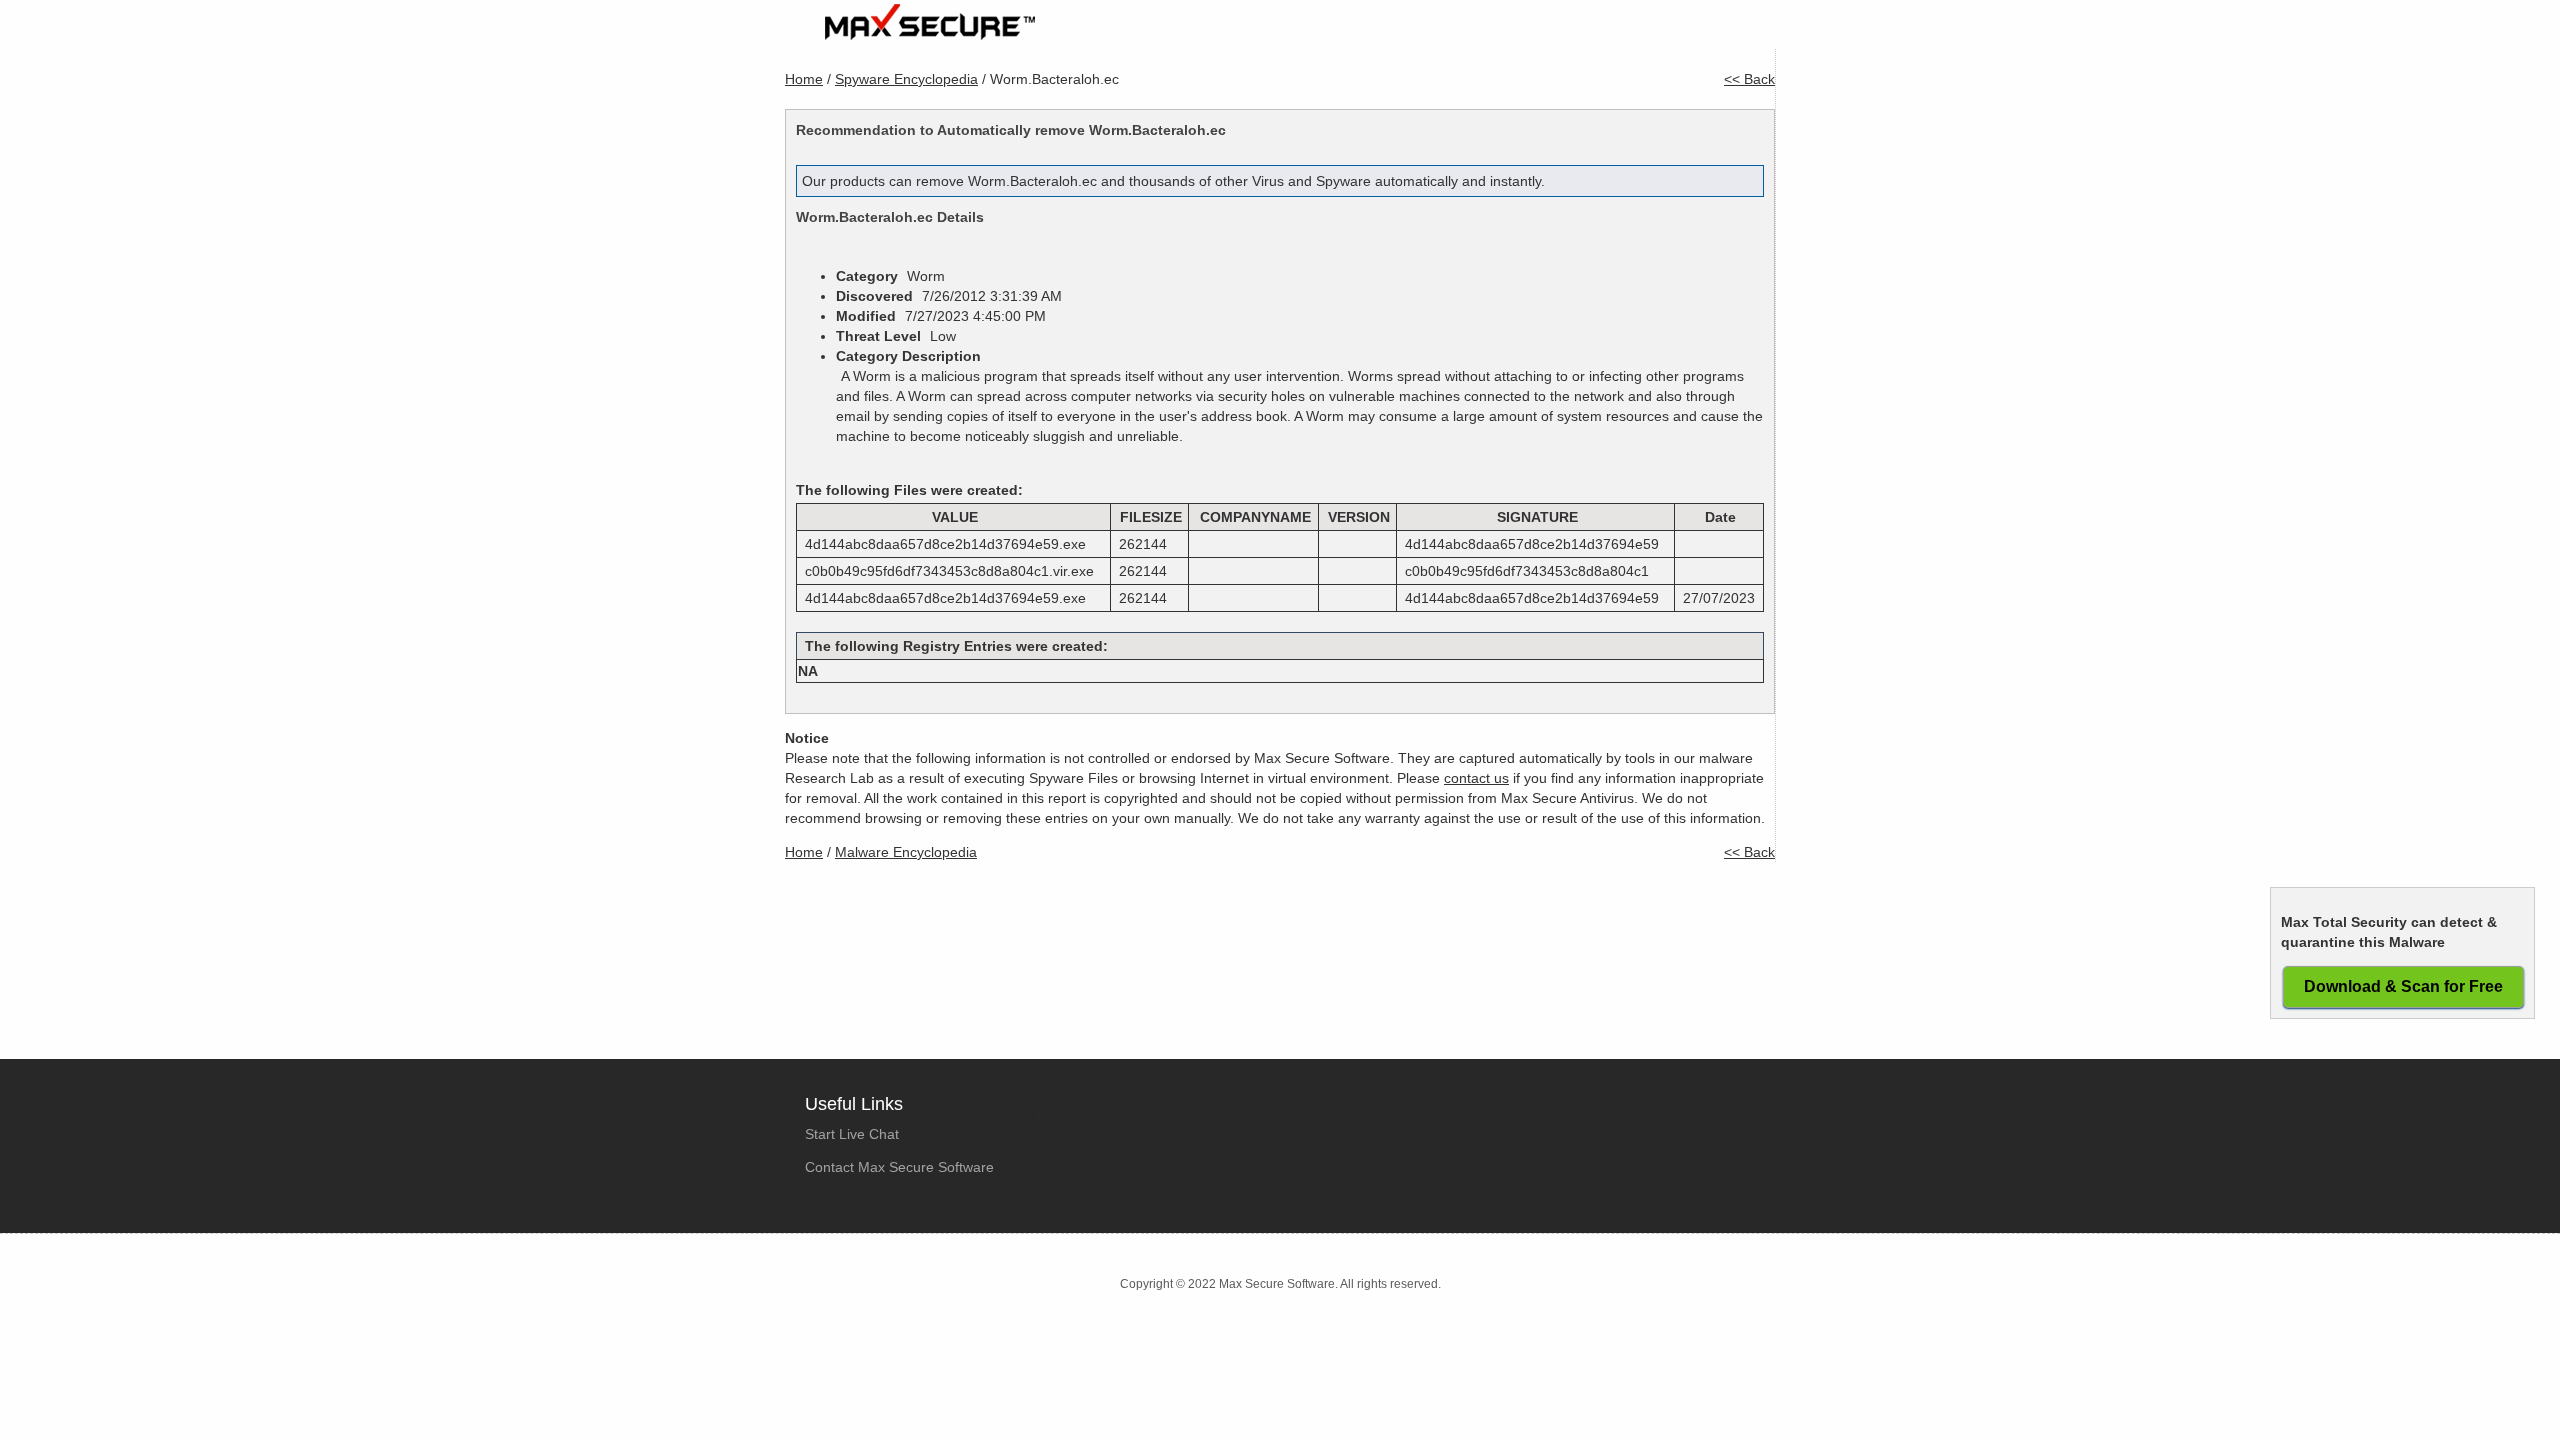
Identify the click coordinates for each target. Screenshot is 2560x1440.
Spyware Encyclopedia (906, 79)
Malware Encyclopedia (906, 852)
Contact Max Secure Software (899, 1167)
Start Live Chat (852, 1134)
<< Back (1749, 79)
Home (1291, 31)
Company (1571, 31)
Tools (1656, 31)
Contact (1733, 31)
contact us (1476, 778)
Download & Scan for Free (2403, 986)
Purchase (1472, 31)
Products (1375, 31)
